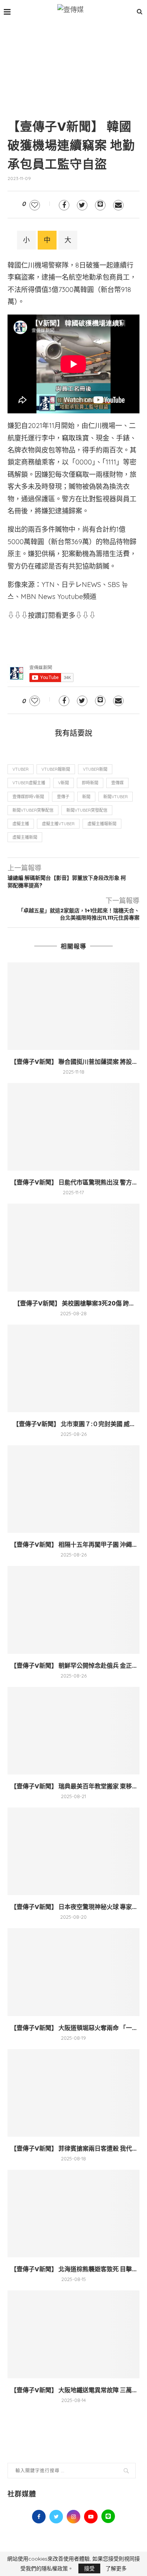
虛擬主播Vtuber (58, 824)
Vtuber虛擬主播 (29, 783)
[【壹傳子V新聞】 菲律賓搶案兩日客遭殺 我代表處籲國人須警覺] (73, 2093)
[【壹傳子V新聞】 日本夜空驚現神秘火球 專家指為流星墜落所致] (73, 1851)
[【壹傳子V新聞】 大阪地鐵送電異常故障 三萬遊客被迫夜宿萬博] (73, 2334)
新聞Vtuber (116, 797)
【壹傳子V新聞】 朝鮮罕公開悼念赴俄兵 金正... (73, 1666)
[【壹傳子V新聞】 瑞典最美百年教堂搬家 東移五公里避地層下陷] (73, 1731)
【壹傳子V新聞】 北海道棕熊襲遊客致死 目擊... (73, 2269)
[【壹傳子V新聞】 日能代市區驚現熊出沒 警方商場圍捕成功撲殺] (73, 1127)
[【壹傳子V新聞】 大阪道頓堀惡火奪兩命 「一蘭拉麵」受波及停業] (73, 1972)
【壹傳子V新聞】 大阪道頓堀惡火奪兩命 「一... (73, 2028)
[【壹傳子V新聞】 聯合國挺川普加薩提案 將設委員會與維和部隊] (73, 1006)
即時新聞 (90, 783)
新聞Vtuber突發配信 (87, 810)
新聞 (86, 797)
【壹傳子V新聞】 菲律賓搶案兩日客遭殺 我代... (73, 2149)
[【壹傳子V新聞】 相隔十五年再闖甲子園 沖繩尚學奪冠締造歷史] (73, 1489)
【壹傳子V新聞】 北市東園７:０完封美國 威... (73, 1424)
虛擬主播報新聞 (102, 824)
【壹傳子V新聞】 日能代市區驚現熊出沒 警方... (73, 1182)
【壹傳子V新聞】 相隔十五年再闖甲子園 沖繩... (73, 1545)
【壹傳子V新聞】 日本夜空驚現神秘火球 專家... (73, 1907)
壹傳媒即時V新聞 (28, 797)
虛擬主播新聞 (25, 837)
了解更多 (116, 2568)
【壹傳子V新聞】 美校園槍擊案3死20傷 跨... (74, 1303)
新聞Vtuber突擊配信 (33, 810)
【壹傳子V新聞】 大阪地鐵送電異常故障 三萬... (73, 2390)
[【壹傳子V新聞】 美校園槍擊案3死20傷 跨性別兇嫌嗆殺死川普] (73, 1247)
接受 (89, 2568)
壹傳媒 (117, 783)
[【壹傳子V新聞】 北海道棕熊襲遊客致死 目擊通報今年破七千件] (73, 2214)
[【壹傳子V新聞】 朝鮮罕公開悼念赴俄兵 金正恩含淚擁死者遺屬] (73, 1610)
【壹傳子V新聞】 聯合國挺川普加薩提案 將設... (73, 1062)
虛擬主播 (21, 824)
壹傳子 (63, 797)
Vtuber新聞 (95, 769)
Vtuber (21, 769)
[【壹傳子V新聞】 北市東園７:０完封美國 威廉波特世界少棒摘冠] (73, 1368)
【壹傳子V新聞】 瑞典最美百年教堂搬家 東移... (73, 1786)
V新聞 (64, 783)
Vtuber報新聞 (56, 769)
